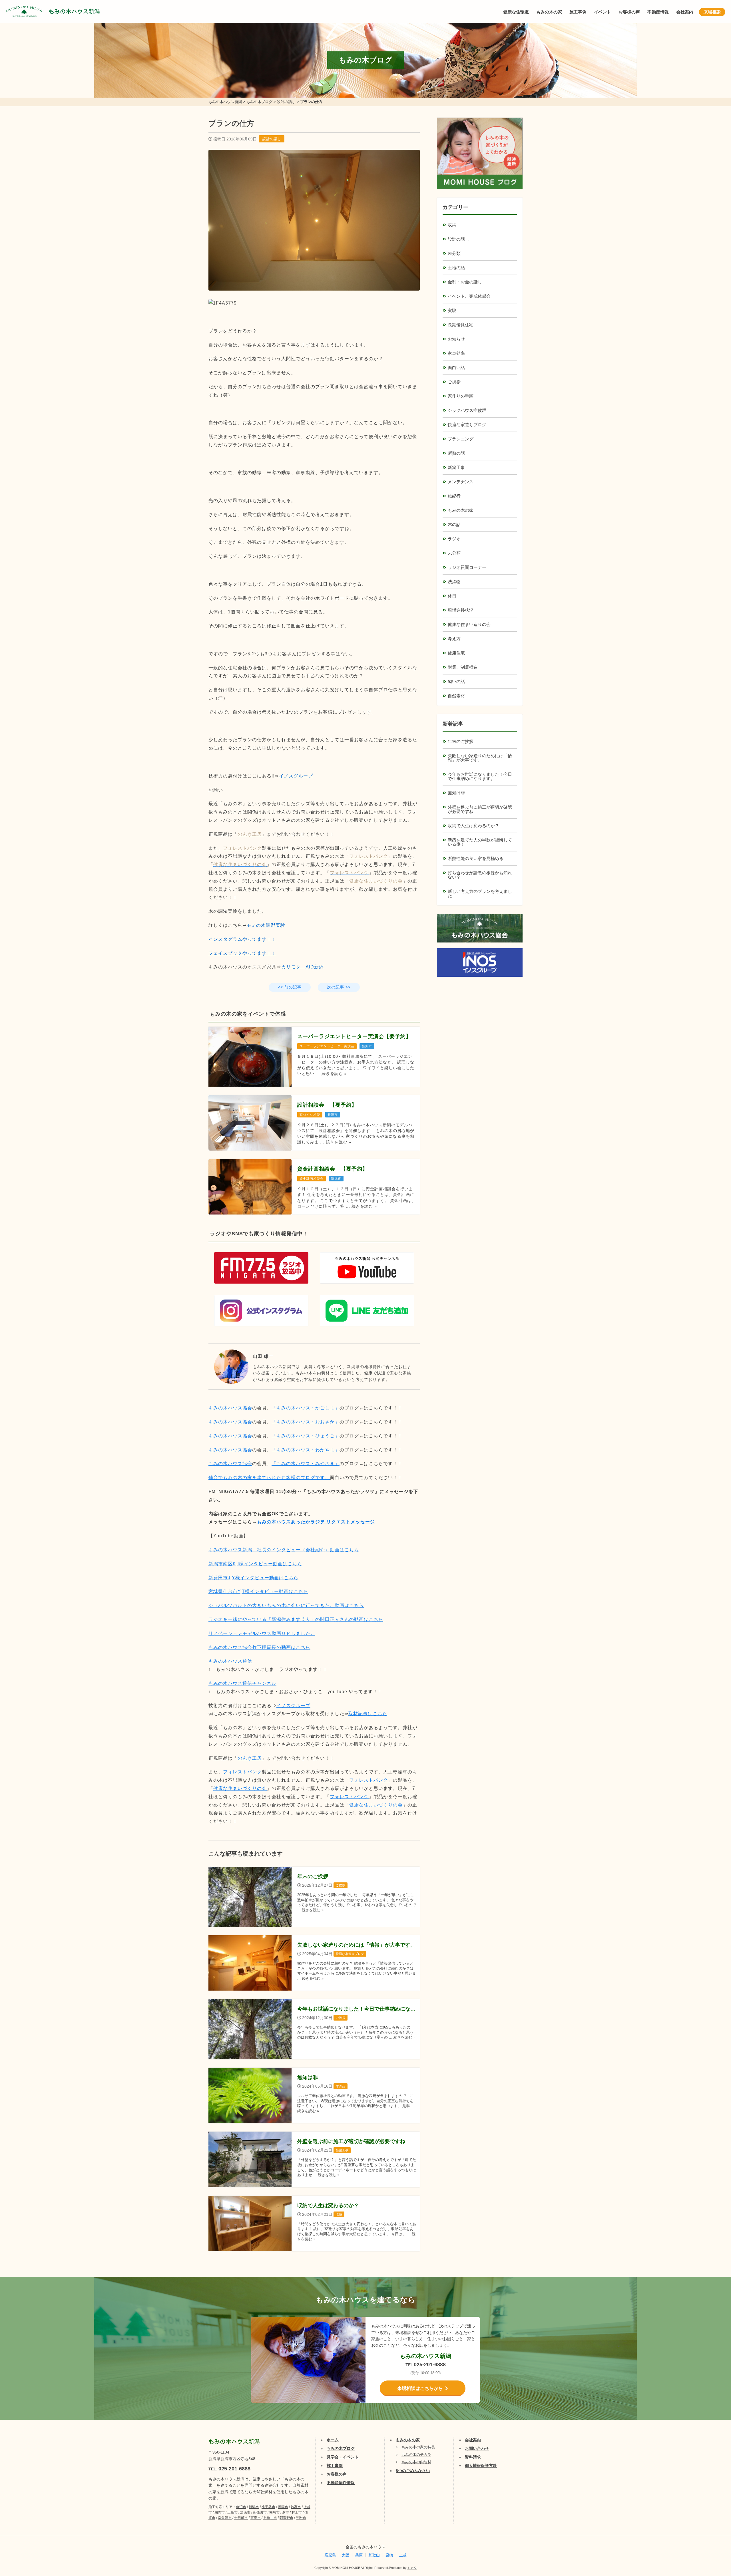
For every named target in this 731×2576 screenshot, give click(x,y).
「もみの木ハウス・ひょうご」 (306, 1436)
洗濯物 (454, 582)
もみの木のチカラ (416, 2455)
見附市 (301, 2518)
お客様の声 (629, 12)
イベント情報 (710, 2506)
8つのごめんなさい (413, 2471)
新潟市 (254, 2507)
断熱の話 (456, 453)
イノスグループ (293, 1706)
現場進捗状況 (461, 610)
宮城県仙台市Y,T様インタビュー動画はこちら (258, 1591)
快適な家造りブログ (467, 425)
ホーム (333, 2440)
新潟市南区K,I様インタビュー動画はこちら (255, 1564)
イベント (603, 12)
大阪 (346, 2555)
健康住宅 (456, 653)
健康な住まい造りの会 (469, 624)
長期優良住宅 (461, 325)
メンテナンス (461, 482)
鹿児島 (330, 2555)
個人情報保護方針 (481, 2466)
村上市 (297, 2512)
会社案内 (685, 12)
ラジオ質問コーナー (467, 567)
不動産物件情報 (341, 2483)
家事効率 (456, 353)
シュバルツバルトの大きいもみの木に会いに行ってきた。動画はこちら (286, 1605)
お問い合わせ (477, 2448)
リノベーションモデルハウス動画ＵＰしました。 (262, 1633)
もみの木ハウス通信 (230, 1661)
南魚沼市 (225, 2518)
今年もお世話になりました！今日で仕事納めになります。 (480, 776)
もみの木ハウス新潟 (74, 11)
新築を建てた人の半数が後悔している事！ (480, 842)
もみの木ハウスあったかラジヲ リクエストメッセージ (316, 1522)
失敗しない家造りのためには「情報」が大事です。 (480, 758)
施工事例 (578, 12)
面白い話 (456, 367)
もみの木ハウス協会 (230, 1408)
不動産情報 (658, 12)
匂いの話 (456, 681)
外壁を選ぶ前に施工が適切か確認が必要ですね (480, 809)
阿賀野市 (286, 2518)
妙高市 (296, 2507)
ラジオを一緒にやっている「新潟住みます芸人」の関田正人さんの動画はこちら (296, 1619)
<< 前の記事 (290, 987)
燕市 (286, 2512)
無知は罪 (456, 793)
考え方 (454, 639)
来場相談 (712, 12)
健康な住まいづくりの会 (240, 1788)
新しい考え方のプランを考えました (480, 893)
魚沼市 (241, 2507)
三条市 (232, 2512)
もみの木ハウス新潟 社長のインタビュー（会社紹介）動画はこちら (284, 1550)
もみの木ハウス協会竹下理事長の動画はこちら (259, 1647)
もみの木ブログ (341, 2448)
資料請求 (473, 2457)
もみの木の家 (549, 12)
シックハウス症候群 (467, 410)
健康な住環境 (516, 12)
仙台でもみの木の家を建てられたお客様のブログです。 (269, 1478)
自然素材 (456, 696)
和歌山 (374, 2555)
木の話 (454, 524)
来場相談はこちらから (420, 2388)
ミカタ (412, 2568)
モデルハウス (710, 2535)
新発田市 (260, 2512)
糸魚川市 (270, 2518)
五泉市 (256, 2518)
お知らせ (456, 339)
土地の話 (456, 268)
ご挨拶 (454, 382)
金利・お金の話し (465, 282)
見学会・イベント (343, 2457)
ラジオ (454, 539)
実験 (452, 310)
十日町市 (241, 2518)
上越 (403, 2555)
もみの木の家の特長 (418, 2447)
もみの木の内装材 (416, 2462)
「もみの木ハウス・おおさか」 (306, 1422)
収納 (452, 225)
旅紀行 (454, 496)
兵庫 (359, 2555)
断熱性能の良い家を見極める (476, 858)
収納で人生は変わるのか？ (473, 826)
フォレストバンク (242, 1772)
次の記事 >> (339, 987)
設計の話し (272, 139)
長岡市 (283, 2507)
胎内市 (220, 2512)
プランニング (461, 439)
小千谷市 (268, 2507)
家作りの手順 (461, 396)
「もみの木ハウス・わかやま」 (306, 1450)
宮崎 (389, 2555)
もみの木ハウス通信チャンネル (242, 1683)
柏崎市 (274, 2512)
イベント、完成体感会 (469, 296)
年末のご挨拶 (461, 741)
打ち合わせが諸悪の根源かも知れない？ (480, 875)
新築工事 (456, 467)
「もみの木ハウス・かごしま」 (306, 1408)
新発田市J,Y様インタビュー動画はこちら (253, 1578)
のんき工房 (250, 1758)
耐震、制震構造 (463, 667)
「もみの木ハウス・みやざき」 (306, 1464)
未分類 (454, 253)
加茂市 (245, 2512)
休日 (452, 596)
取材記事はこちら (368, 1714)
